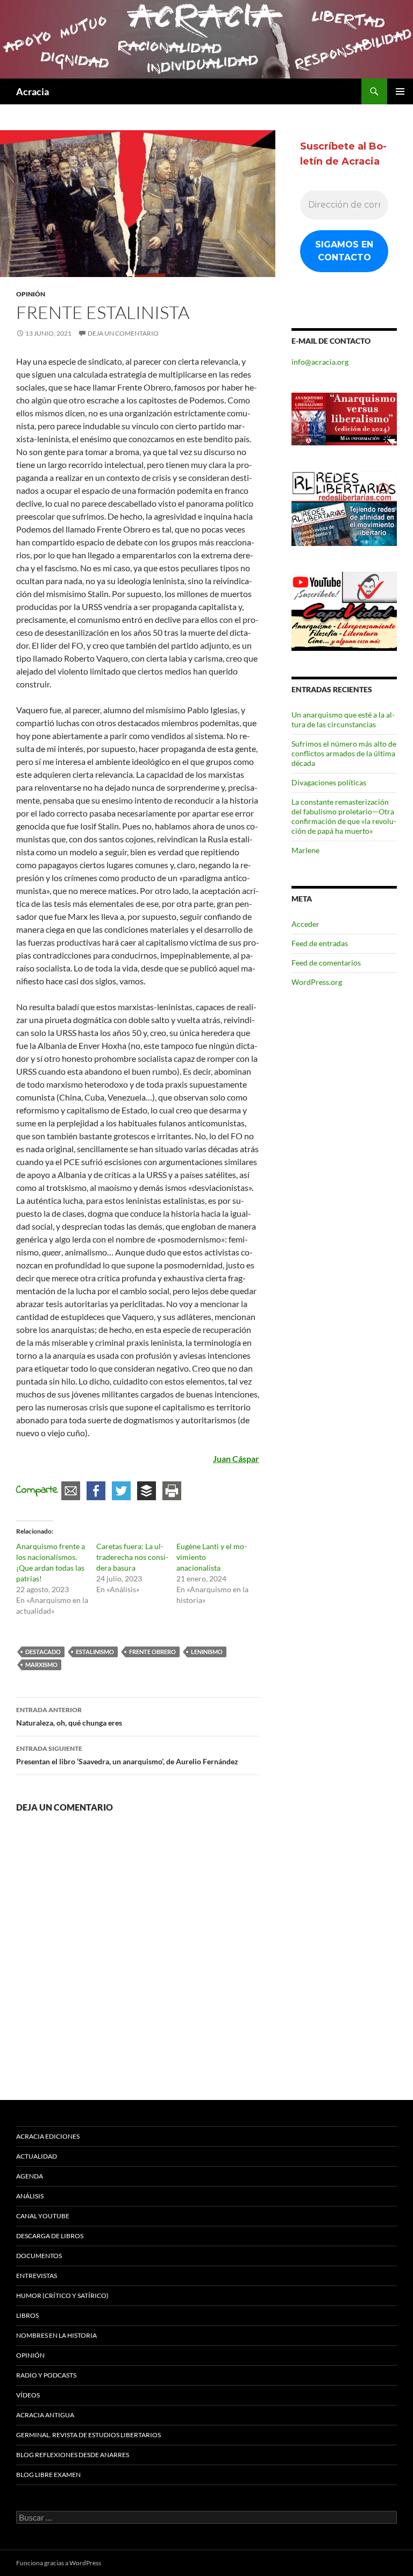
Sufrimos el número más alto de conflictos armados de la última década (344, 753)
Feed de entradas (320, 943)
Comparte (37, 1490)
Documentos (39, 2256)
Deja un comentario (123, 333)
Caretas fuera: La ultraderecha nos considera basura (132, 1557)
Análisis (30, 2196)
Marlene (305, 850)
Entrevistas (37, 2276)
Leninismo (207, 1652)
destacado (43, 1652)
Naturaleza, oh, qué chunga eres (69, 1716)
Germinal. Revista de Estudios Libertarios (88, 2435)
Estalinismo (95, 1652)
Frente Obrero (152, 1652)
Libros (27, 2315)
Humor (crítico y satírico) (62, 2295)
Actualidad (37, 2156)
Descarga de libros (50, 2236)
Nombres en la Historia (56, 2335)
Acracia (33, 91)
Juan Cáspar (236, 1459)
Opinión (31, 294)
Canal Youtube (43, 2216)
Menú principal (400, 91)
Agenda (30, 2176)
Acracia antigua (45, 2415)
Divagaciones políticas (329, 782)
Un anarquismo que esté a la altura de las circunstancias (343, 719)
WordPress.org (317, 982)
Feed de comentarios (326, 963)
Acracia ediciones (48, 2136)
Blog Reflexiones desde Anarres (73, 2455)
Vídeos (28, 2395)
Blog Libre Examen (48, 2475)
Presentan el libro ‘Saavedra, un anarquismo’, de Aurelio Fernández (127, 1755)
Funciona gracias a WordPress (59, 2563)
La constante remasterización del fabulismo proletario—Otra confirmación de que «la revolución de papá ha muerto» (344, 816)
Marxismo (41, 1665)
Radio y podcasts (46, 2375)
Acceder (305, 924)
